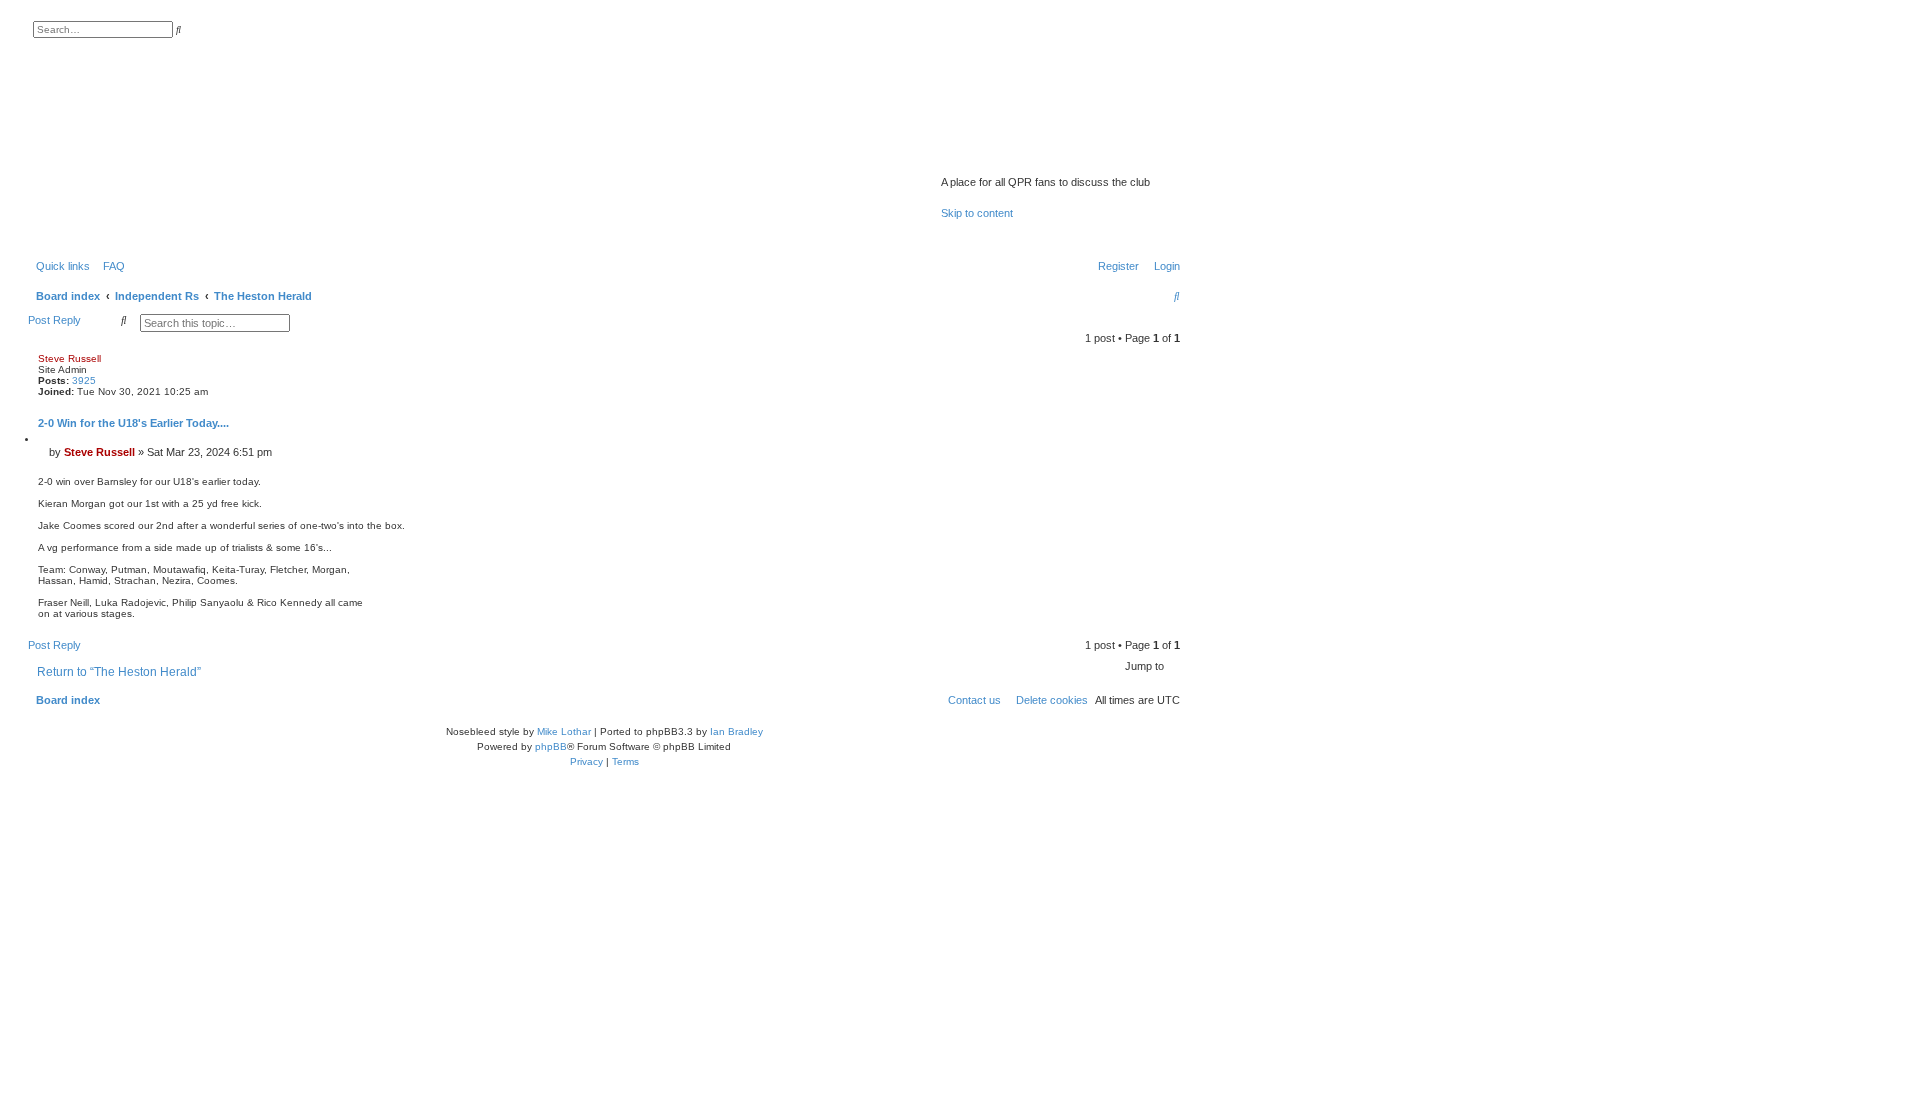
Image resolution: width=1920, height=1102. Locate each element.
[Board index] (1045, 156)
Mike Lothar (564, 731)
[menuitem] (110, 266)
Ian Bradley (736, 731)
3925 (84, 380)
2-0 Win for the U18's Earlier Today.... (133, 423)
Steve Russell (69, 358)
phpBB (551, 746)
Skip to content (977, 213)
